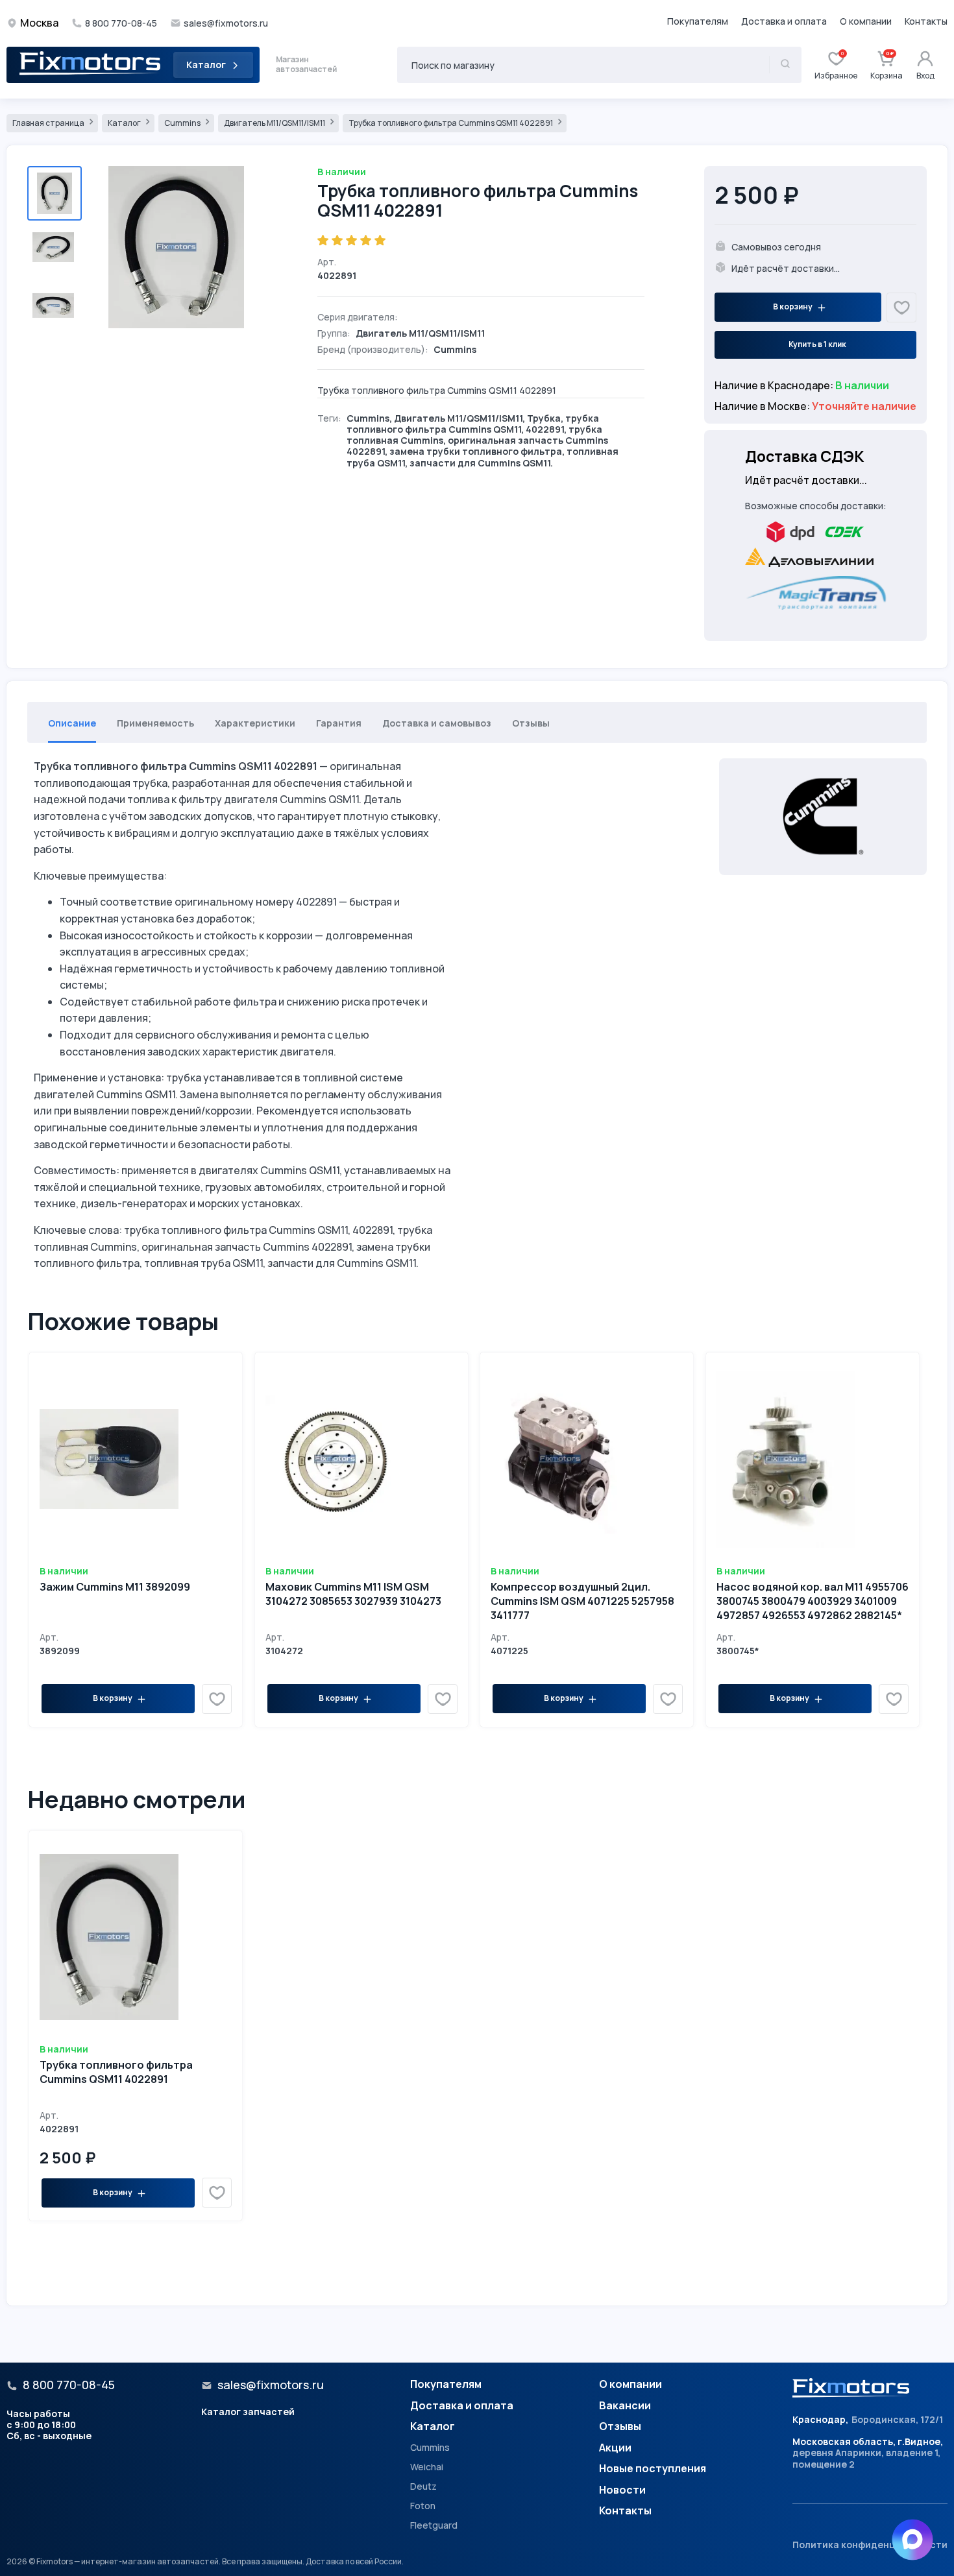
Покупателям (698, 21)
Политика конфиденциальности (870, 2545)
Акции (615, 2448)
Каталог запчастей (248, 2412)
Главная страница (49, 123)
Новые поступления (653, 2469)
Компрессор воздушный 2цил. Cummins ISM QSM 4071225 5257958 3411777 (582, 1601)
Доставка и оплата (784, 21)
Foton (423, 2506)
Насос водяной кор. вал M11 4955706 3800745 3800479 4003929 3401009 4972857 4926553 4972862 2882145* (813, 1601)
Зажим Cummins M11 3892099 (115, 1587)
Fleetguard (434, 2525)
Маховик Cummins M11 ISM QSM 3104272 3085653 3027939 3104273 (353, 1594)
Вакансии (625, 2406)
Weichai (427, 2467)
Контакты (926, 21)
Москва (39, 23)
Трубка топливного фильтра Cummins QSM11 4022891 (451, 123)
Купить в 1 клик (817, 344)
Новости (622, 2490)
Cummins (183, 123)
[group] (182, 247)
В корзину (793, 307)
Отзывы (620, 2427)
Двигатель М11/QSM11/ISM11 (275, 123)
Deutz (423, 2486)
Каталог (206, 65)
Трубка (544, 418)
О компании (866, 21)
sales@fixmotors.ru (226, 23)
